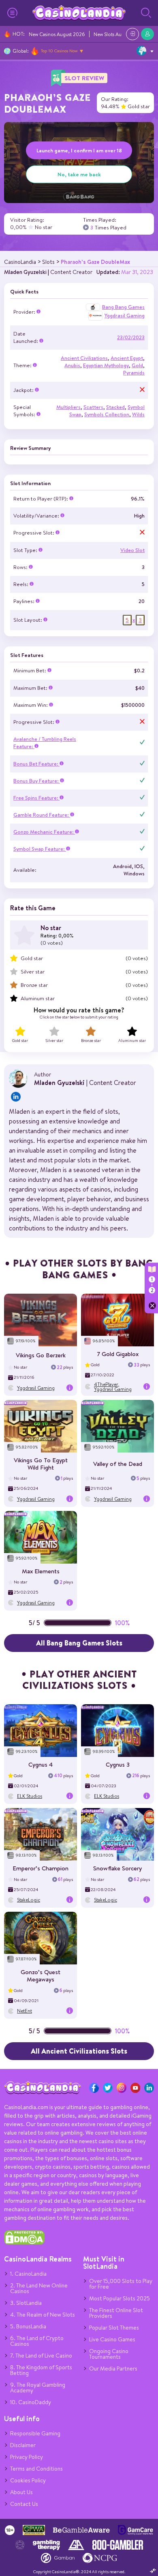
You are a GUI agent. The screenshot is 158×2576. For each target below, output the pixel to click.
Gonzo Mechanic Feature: (44, 832)
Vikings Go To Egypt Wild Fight (41, 1464)
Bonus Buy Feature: (37, 781)
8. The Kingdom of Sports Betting (41, 2370)
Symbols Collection (107, 414)
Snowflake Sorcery (117, 1868)
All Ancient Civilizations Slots (79, 2051)
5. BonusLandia (28, 2326)
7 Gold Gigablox (118, 1354)
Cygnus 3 (118, 1764)
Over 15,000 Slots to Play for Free (121, 2284)
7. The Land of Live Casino (41, 2356)
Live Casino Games (112, 2339)
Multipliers (68, 407)
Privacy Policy (27, 2457)
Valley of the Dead (118, 1464)
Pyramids (134, 373)
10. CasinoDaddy (31, 2402)
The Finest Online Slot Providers (116, 2313)
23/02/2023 (131, 337)
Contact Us (24, 2504)
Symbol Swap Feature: (40, 849)
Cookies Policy (28, 2480)
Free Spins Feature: (36, 798)
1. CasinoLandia (28, 2274)
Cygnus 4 (41, 1764)
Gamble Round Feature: (42, 815)
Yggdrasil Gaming (125, 316)
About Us (21, 2492)
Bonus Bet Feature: (36, 764)
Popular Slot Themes (114, 2328)
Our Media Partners (113, 2368)
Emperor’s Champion (41, 1868)
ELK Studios (30, 1796)
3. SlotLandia (26, 2303)
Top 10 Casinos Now (59, 51)
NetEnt (25, 2011)
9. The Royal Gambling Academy (38, 2388)
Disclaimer (23, 2445)
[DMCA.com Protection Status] (24, 2243)
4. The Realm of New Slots (43, 2315)
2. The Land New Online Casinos (39, 2288)
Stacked (115, 407)
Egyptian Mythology (106, 365)
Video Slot (132, 550)
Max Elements (41, 1571)
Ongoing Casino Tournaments (109, 2354)
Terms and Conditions (36, 2469)
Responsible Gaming (35, 2433)
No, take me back (79, 174)
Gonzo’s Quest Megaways (41, 1976)
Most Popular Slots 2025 (120, 2298)
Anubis (72, 365)
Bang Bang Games (123, 307)
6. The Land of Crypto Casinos (37, 2341)
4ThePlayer (106, 1384)
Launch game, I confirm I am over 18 (79, 150)
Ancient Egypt (127, 358)
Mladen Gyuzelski (25, 272)
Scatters (93, 407)
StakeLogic (29, 1900)
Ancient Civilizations (84, 358)
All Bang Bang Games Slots (79, 1643)
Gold (137, 365)
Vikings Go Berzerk (41, 1355)
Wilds (138, 414)
